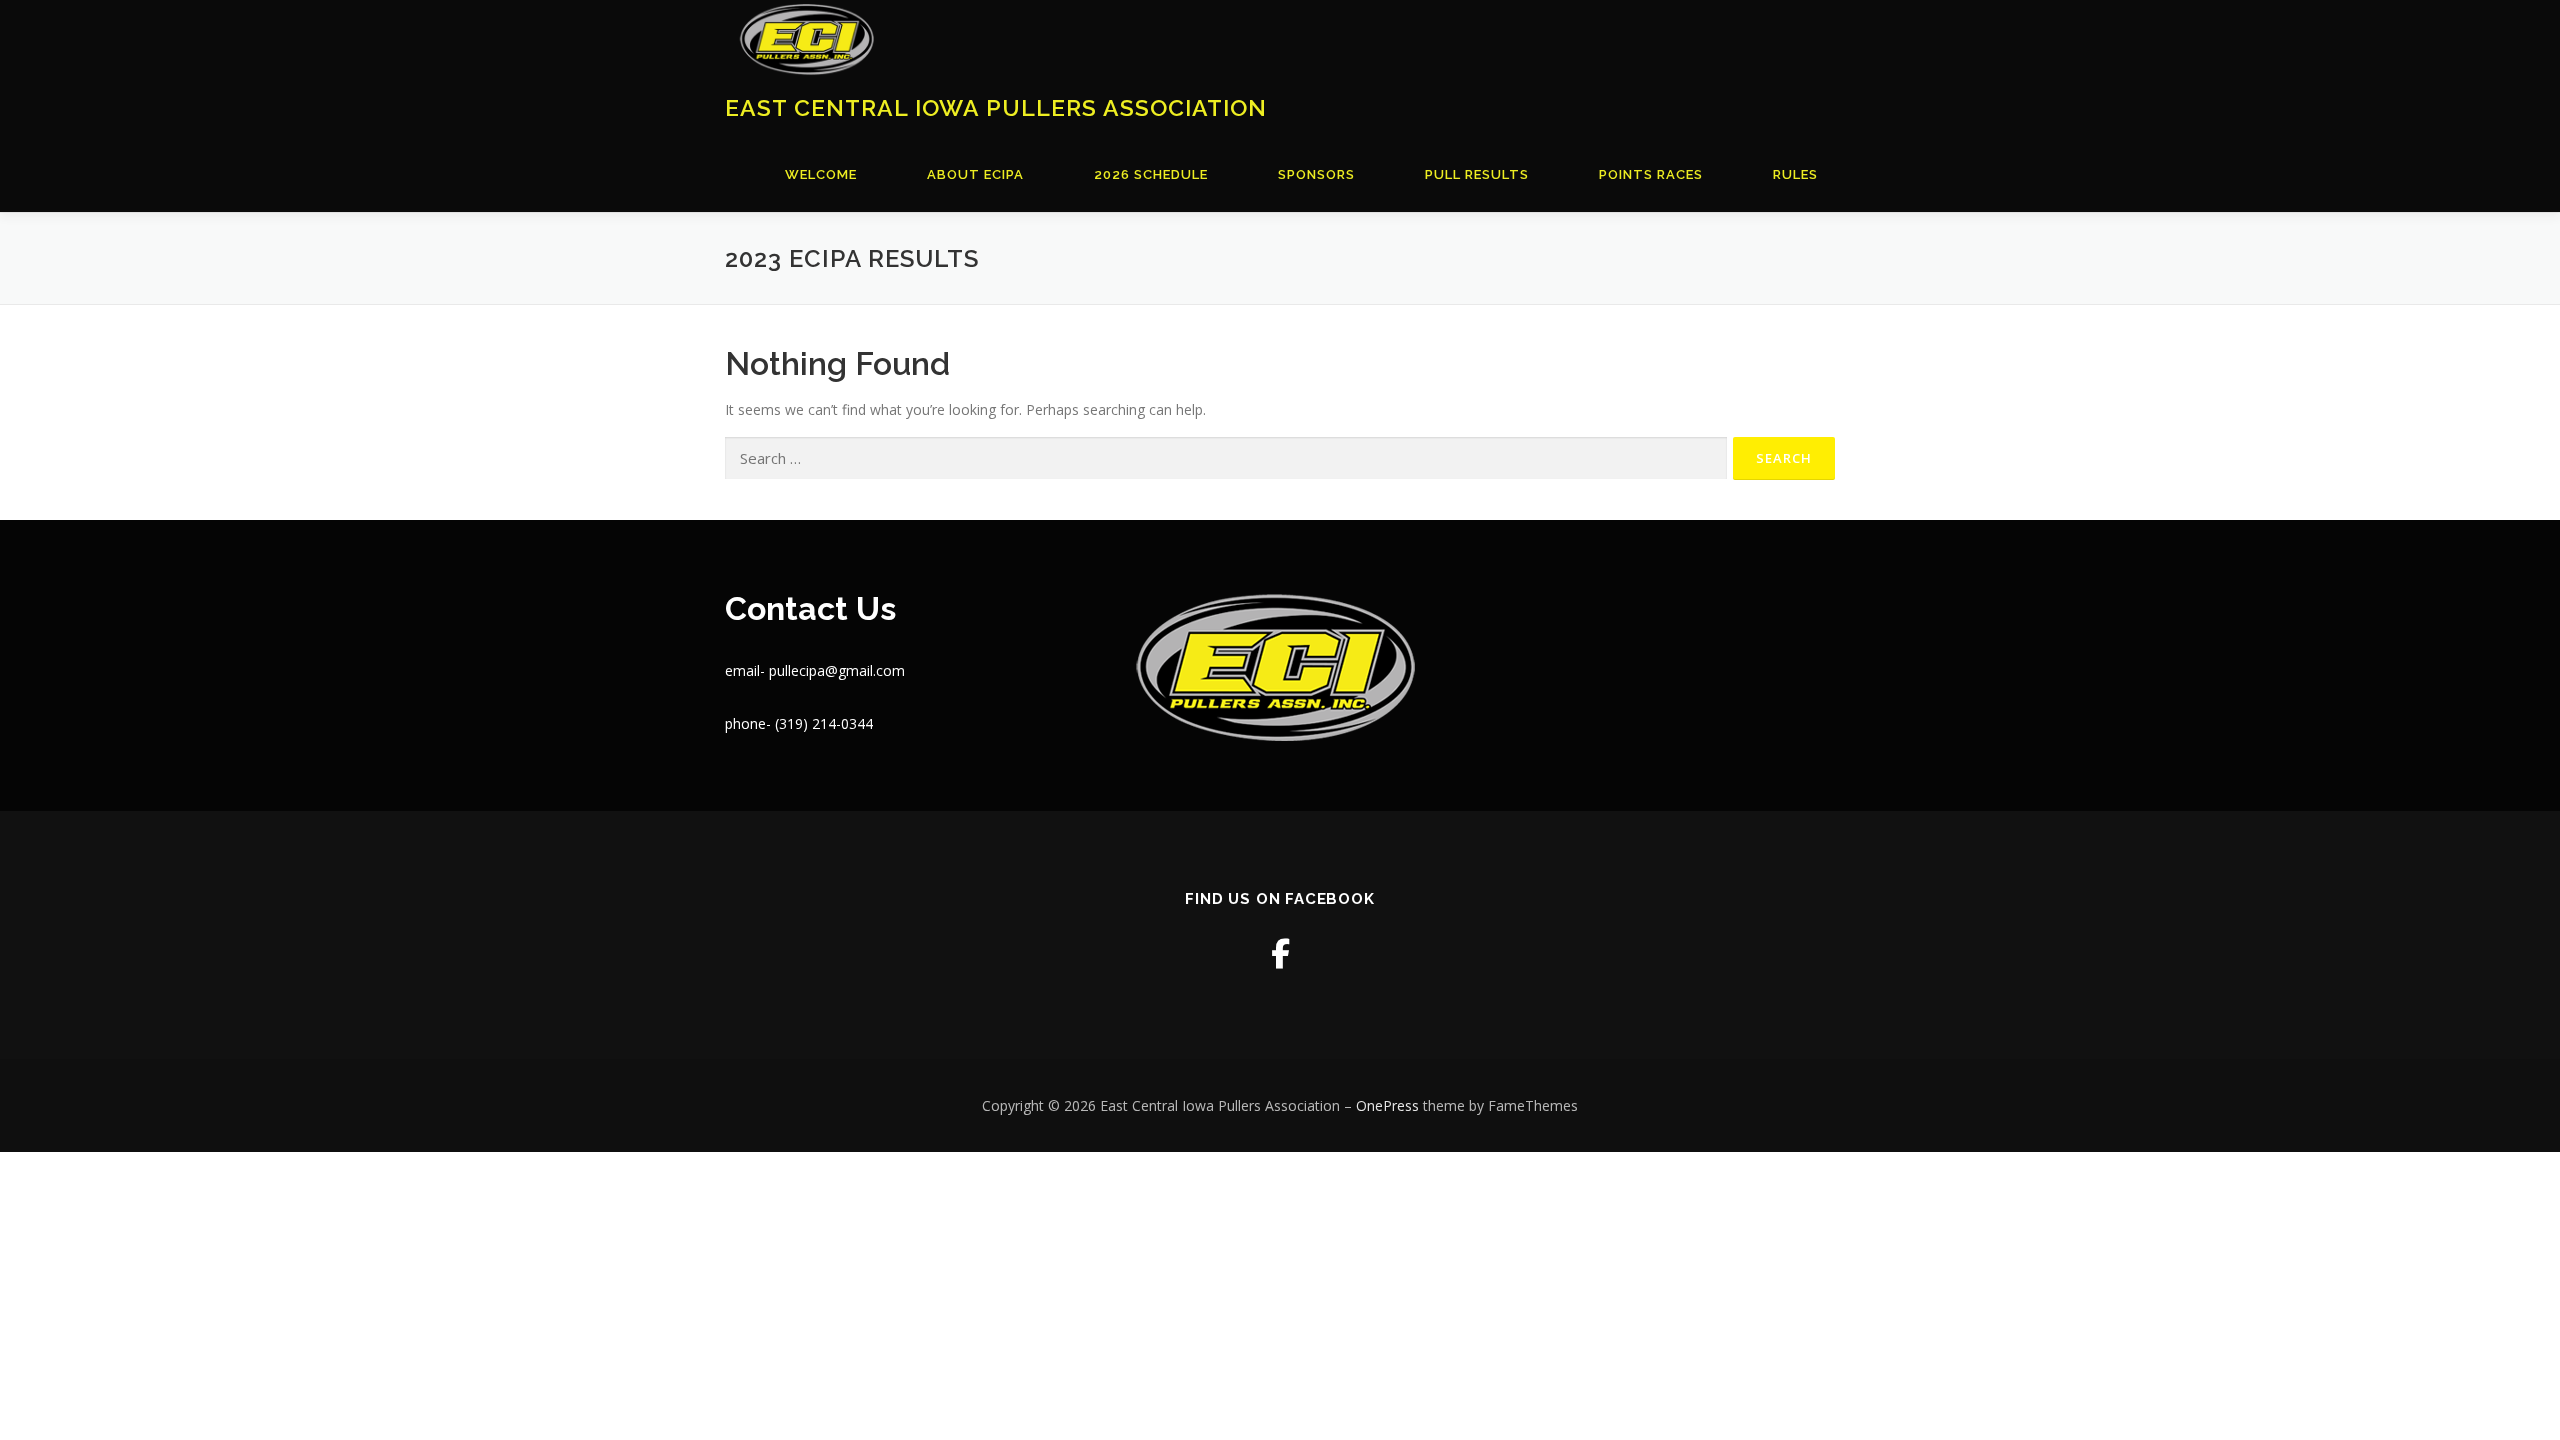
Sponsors (1316, 174)
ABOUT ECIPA (975, 174)
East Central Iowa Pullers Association (996, 106)
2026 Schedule (1151, 174)
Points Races (1651, 174)
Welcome (821, 174)
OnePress (1387, 1105)
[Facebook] (1280, 953)
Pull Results (1477, 174)
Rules (1795, 174)
